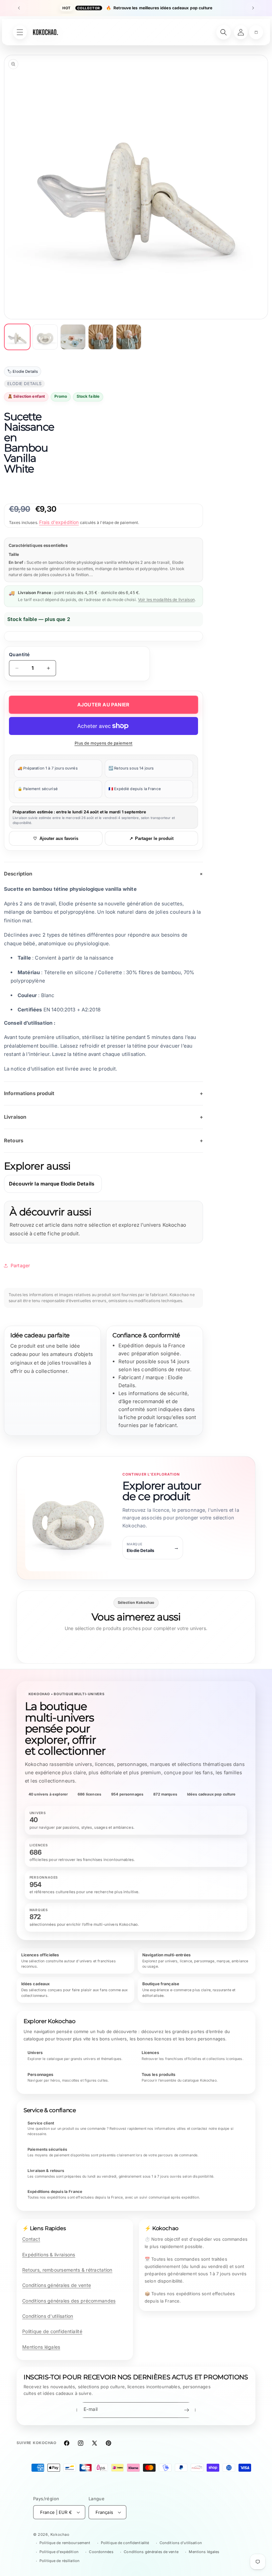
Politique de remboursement (65, 2543)
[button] (256, 32)
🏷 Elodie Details (23, 371)
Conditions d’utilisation (181, 2543)
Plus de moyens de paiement (104, 743)
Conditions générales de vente (57, 2285)
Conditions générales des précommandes (69, 2301)
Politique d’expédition (59, 2552)
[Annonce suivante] (253, 8)
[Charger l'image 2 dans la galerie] (45, 337)
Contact (31, 2239)
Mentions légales (41, 2347)
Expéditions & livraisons (49, 2255)
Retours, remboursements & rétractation (67, 2270)
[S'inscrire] (186, 2410)
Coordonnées (101, 2552)
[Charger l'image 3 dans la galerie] (73, 337)
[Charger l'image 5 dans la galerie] (129, 337)
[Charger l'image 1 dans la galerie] (17, 337)
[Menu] (20, 32)
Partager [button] (20, 1265)
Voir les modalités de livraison (166, 600)
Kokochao (60, 2534)
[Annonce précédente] (19, 8)
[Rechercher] (224, 32)
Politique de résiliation (60, 2561)
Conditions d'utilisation (48, 2316)
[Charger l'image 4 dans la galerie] (101, 337)
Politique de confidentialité (52, 2331)
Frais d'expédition (59, 522)
